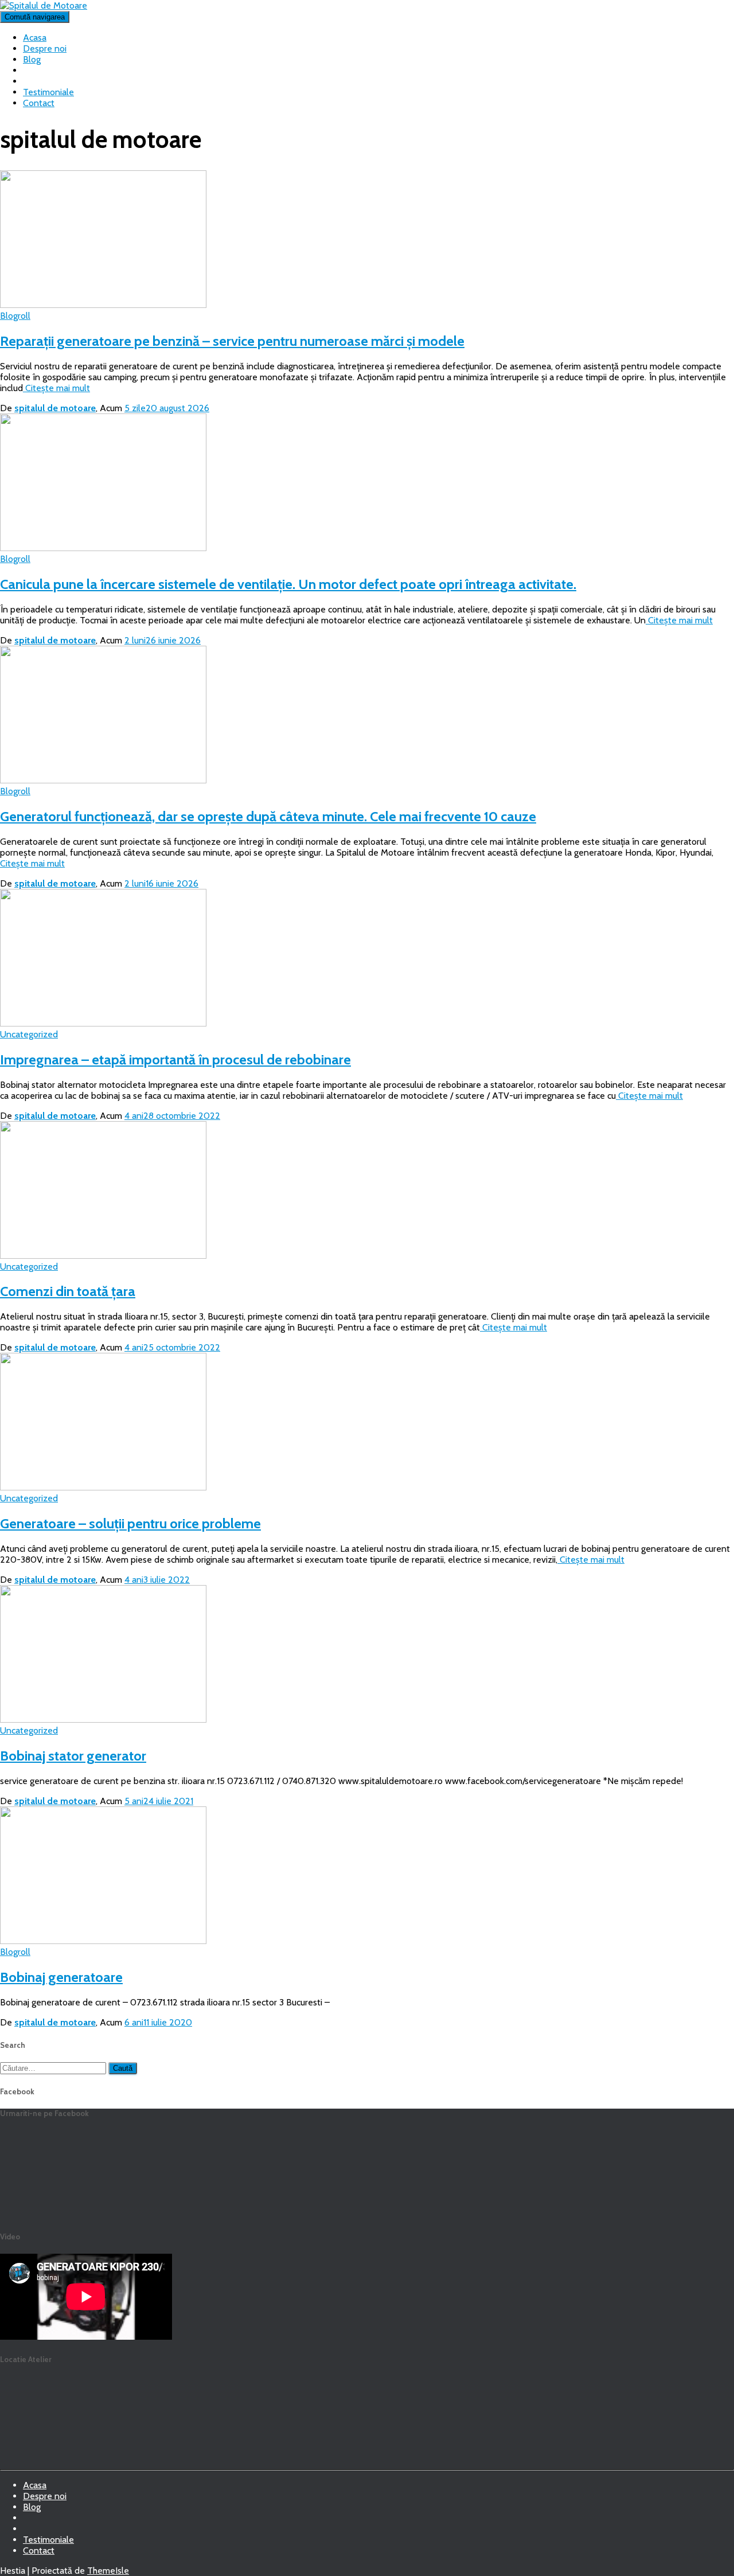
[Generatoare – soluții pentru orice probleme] (103, 1487)
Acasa (35, 38)
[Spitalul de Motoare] (44, 5)
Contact (39, 103)
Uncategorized (29, 1034)
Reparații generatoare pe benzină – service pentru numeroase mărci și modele (232, 341)
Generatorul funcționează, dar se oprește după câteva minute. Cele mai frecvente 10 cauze (268, 816)
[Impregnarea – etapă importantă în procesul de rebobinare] (103, 1023)
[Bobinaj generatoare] (103, 1941)
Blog (32, 59)
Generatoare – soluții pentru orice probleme (130, 1523)
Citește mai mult (56, 388)
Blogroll (15, 316)
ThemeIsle (108, 2571)
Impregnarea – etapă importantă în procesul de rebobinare (175, 1059)
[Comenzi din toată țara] (103, 1256)
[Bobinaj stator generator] (103, 1720)
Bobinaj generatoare (61, 1977)
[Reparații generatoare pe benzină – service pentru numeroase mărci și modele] (103, 305)
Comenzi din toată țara (68, 1291)
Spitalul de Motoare (32, 2532)
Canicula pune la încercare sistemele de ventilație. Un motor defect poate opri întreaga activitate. (288, 584)
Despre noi (45, 48)
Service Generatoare (32, 2521)
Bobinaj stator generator (73, 1756)
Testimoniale (48, 92)
